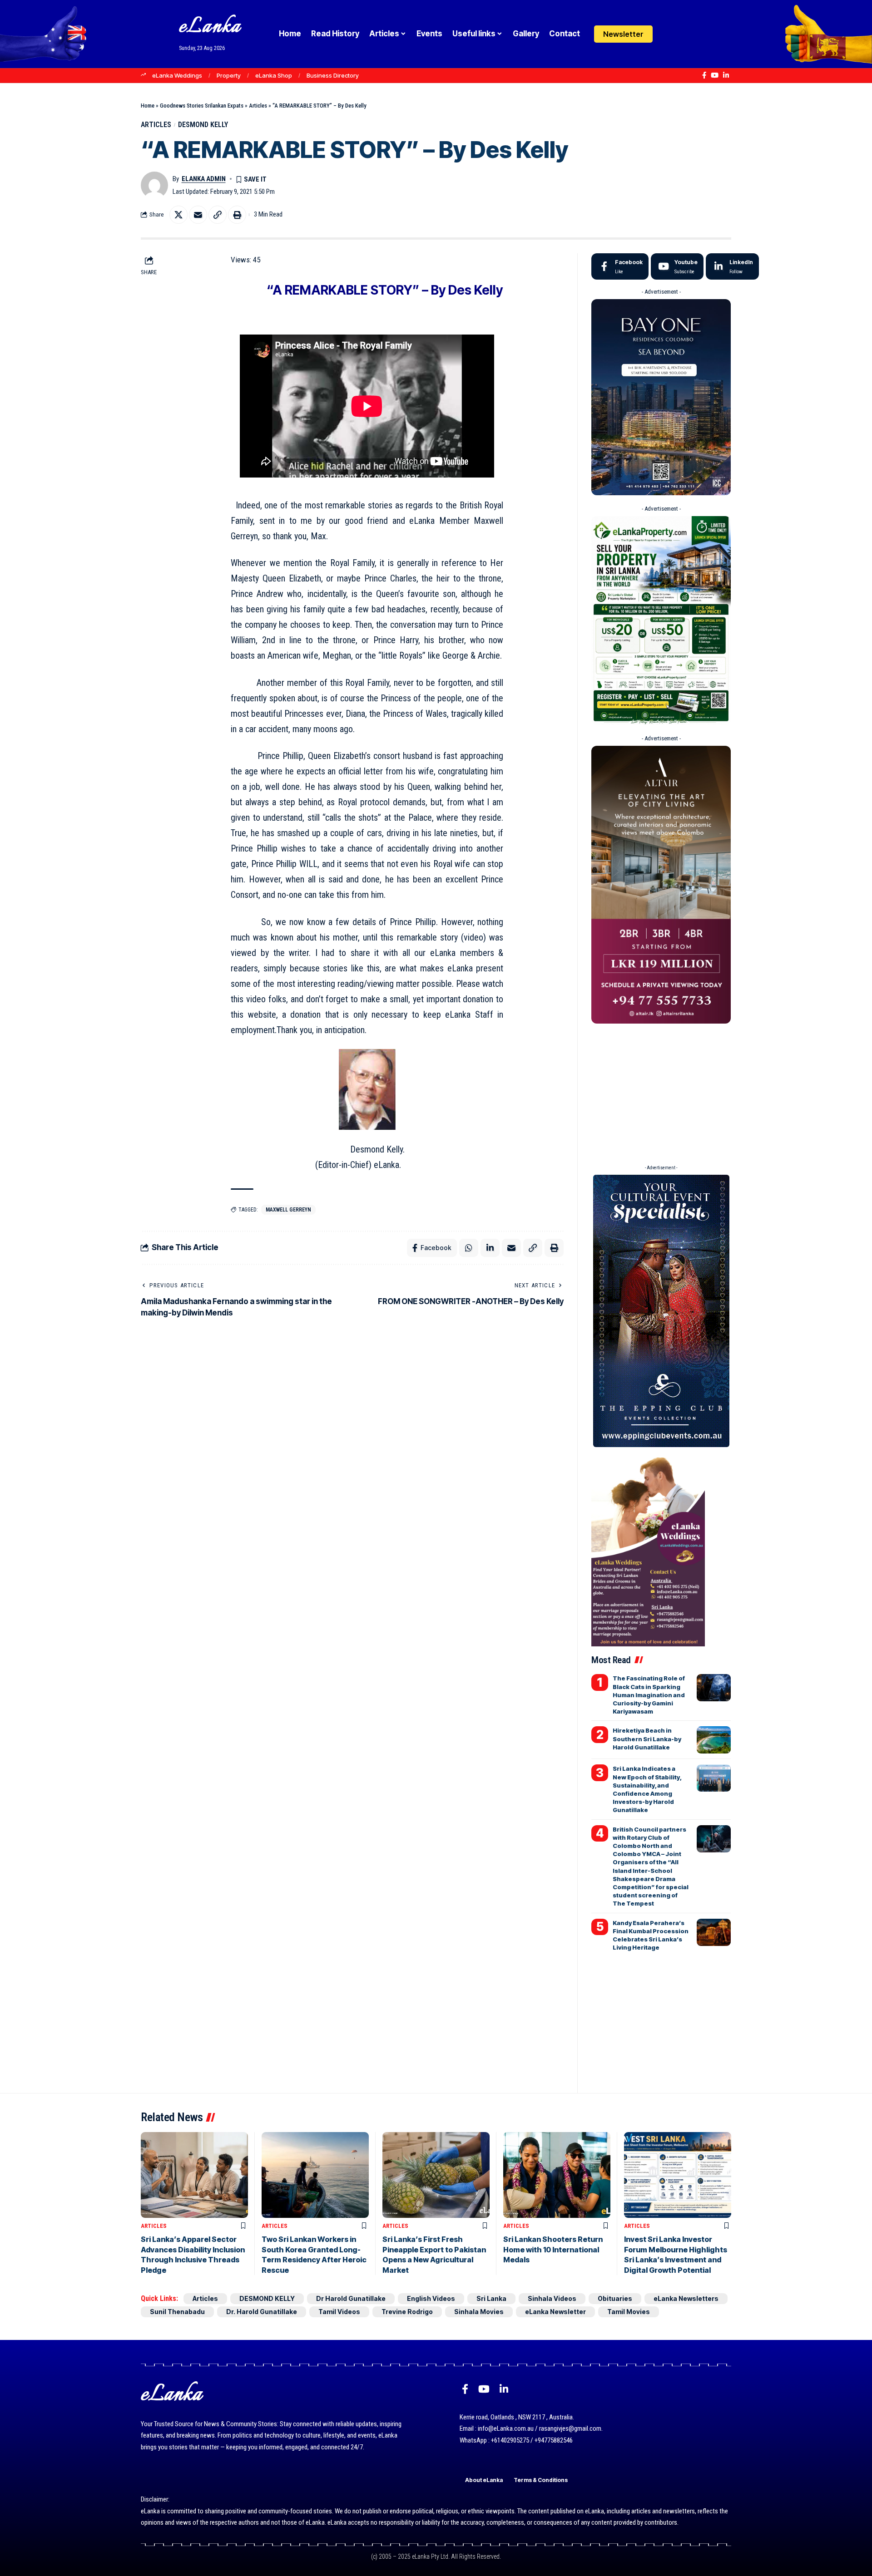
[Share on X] (178, 215)
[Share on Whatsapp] (469, 1248)
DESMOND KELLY (203, 125)
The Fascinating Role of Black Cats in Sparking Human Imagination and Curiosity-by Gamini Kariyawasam (649, 1695)
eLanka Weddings (177, 75)
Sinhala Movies (479, 2312)
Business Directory (333, 75)
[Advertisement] (661, 1091)
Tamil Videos (339, 2312)
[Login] (669, 34)
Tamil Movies (629, 2312)
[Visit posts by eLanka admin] (154, 185)
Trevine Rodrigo (407, 2312)
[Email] (198, 215)
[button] (687, 34)
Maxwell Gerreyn (288, 1210)
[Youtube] (677, 266)
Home (148, 106)
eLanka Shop (274, 75)
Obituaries (615, 2298)
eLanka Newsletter (555, 2312)
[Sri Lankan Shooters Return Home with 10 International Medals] (557, 2175)
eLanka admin (204, 179)
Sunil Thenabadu (177, 2312)
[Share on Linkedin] (490, 1248)
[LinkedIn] (726, 75)
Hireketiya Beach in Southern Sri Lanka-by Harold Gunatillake (647, 1739)
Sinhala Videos (552, 2298)
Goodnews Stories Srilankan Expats (202, 106)
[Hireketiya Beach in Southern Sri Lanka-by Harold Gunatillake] (714, 1740)
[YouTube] (715, 75)
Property (229, 75)
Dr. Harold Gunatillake (262, 2312)
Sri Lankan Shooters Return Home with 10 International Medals (553, 2249)
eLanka (210, 27)
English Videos (431, 2298)
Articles (258, 106)
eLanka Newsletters (686, 2298)
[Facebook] (704, 75)
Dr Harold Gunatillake (351, 2298)
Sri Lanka (491, 2298)
